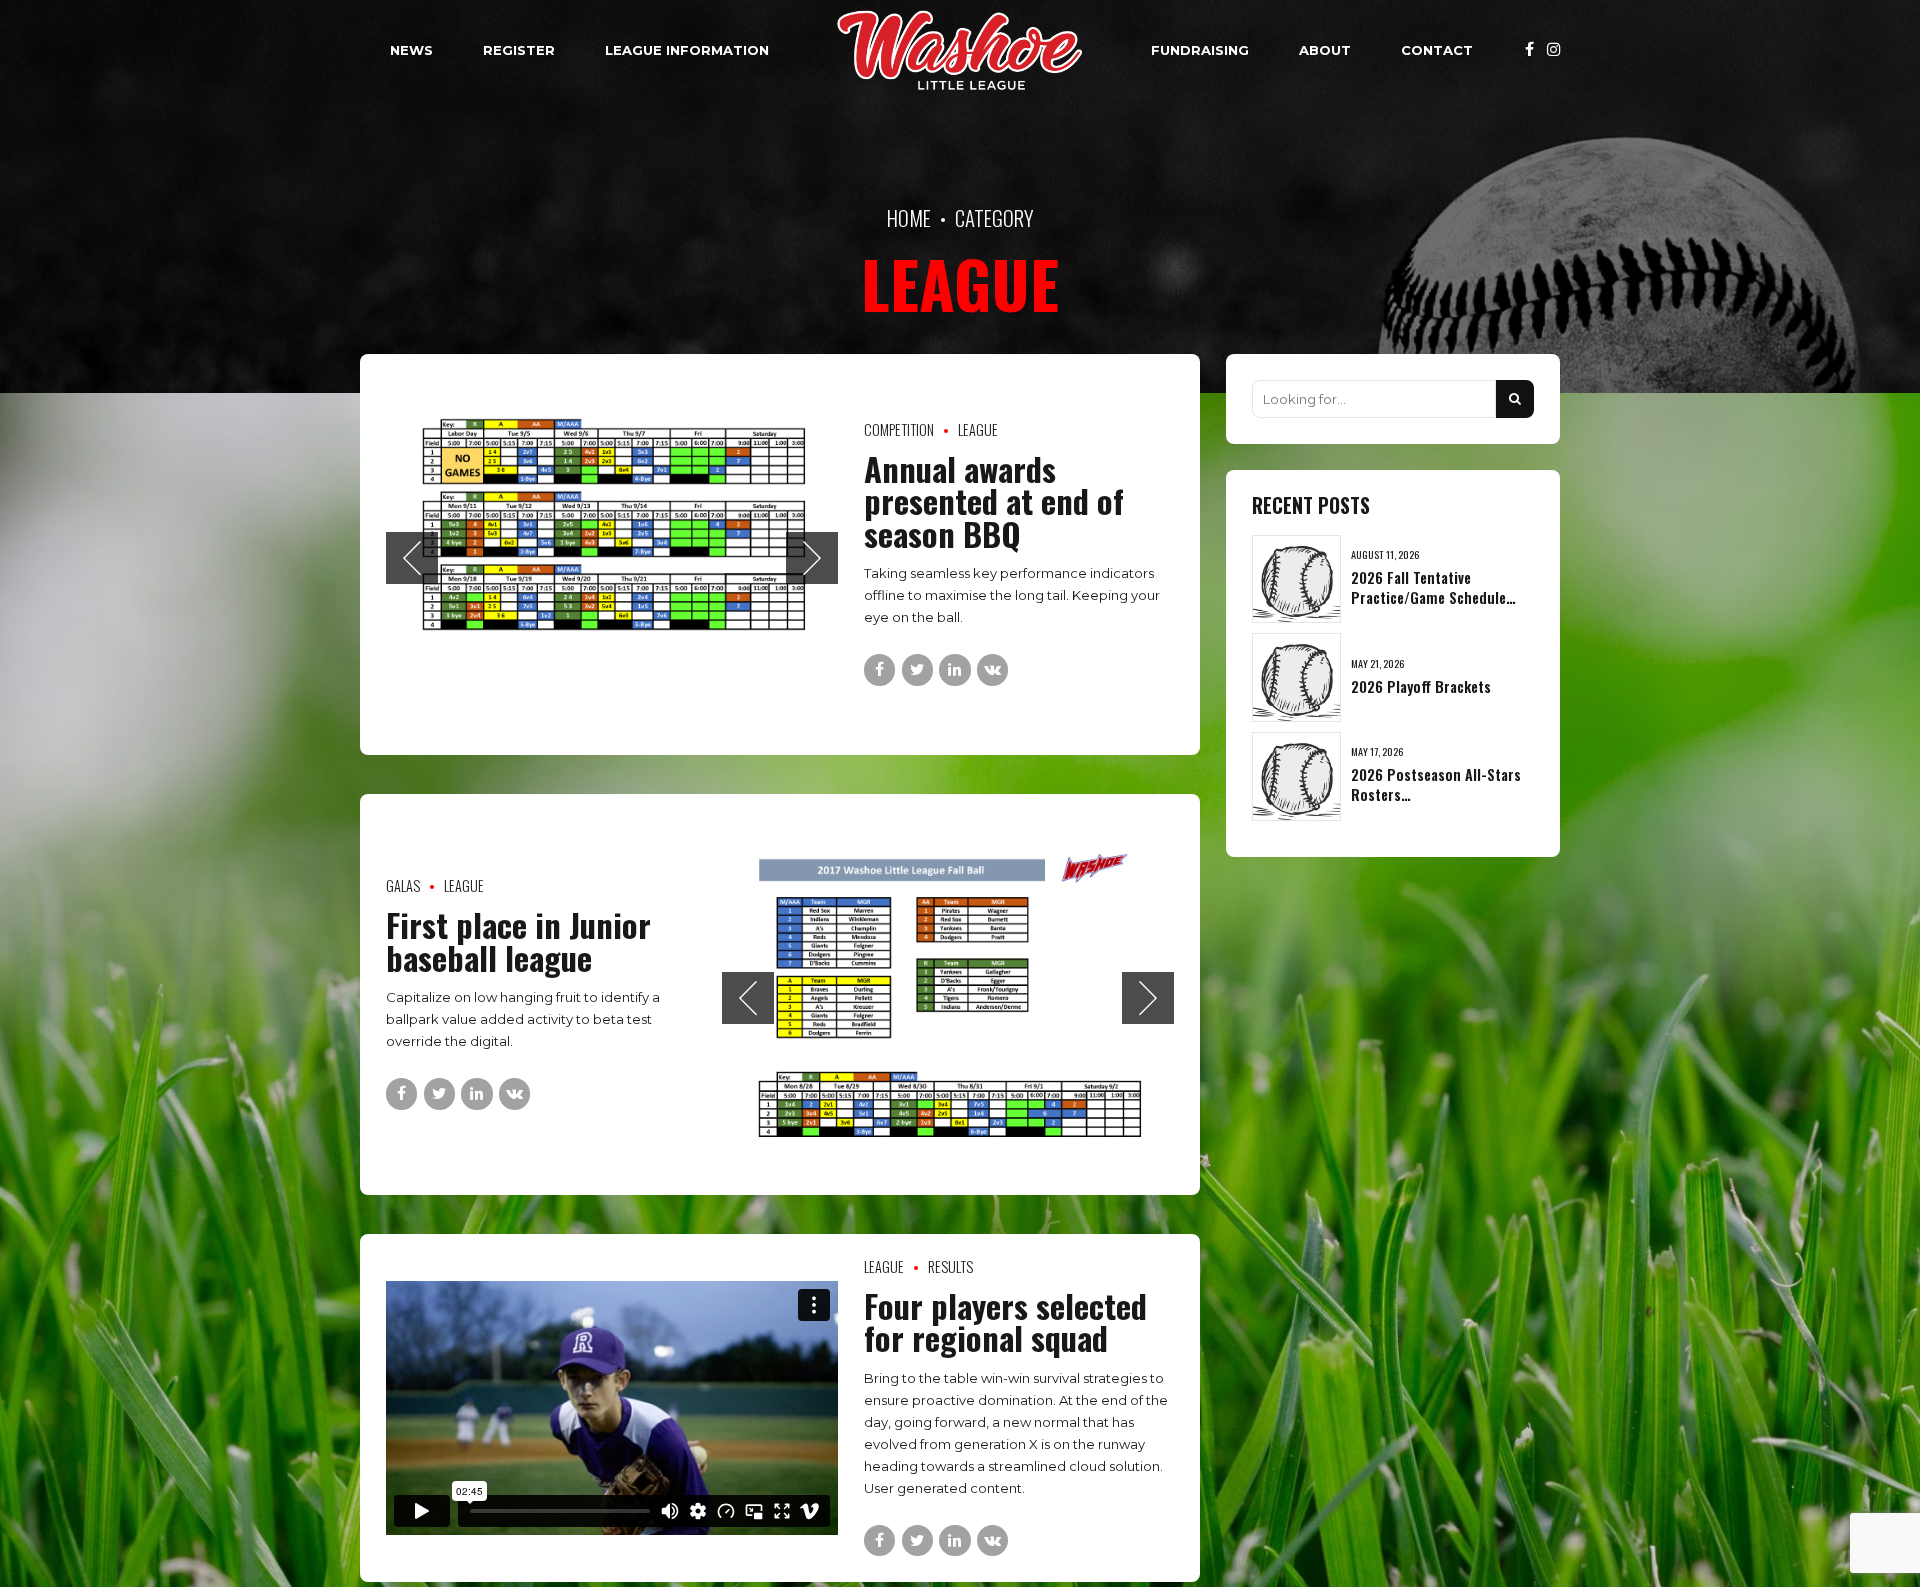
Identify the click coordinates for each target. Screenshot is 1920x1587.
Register (519, 50)
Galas (403, 885)
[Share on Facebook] (879, 669)
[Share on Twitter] (917, 669)
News (411, 50)
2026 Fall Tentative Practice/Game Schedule (1428, 587)
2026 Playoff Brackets (1421, 686)
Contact (1437, 50)
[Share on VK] (992, 669)
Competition (899, 429)
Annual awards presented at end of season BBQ (994, 500)
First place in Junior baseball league (518, 940)
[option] (612, 554)
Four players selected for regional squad (1005, 1321)
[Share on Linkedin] (954, 669)
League (978, 429)
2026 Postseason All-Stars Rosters (1436, 784)
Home (909, 217)
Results (950, 1266)
